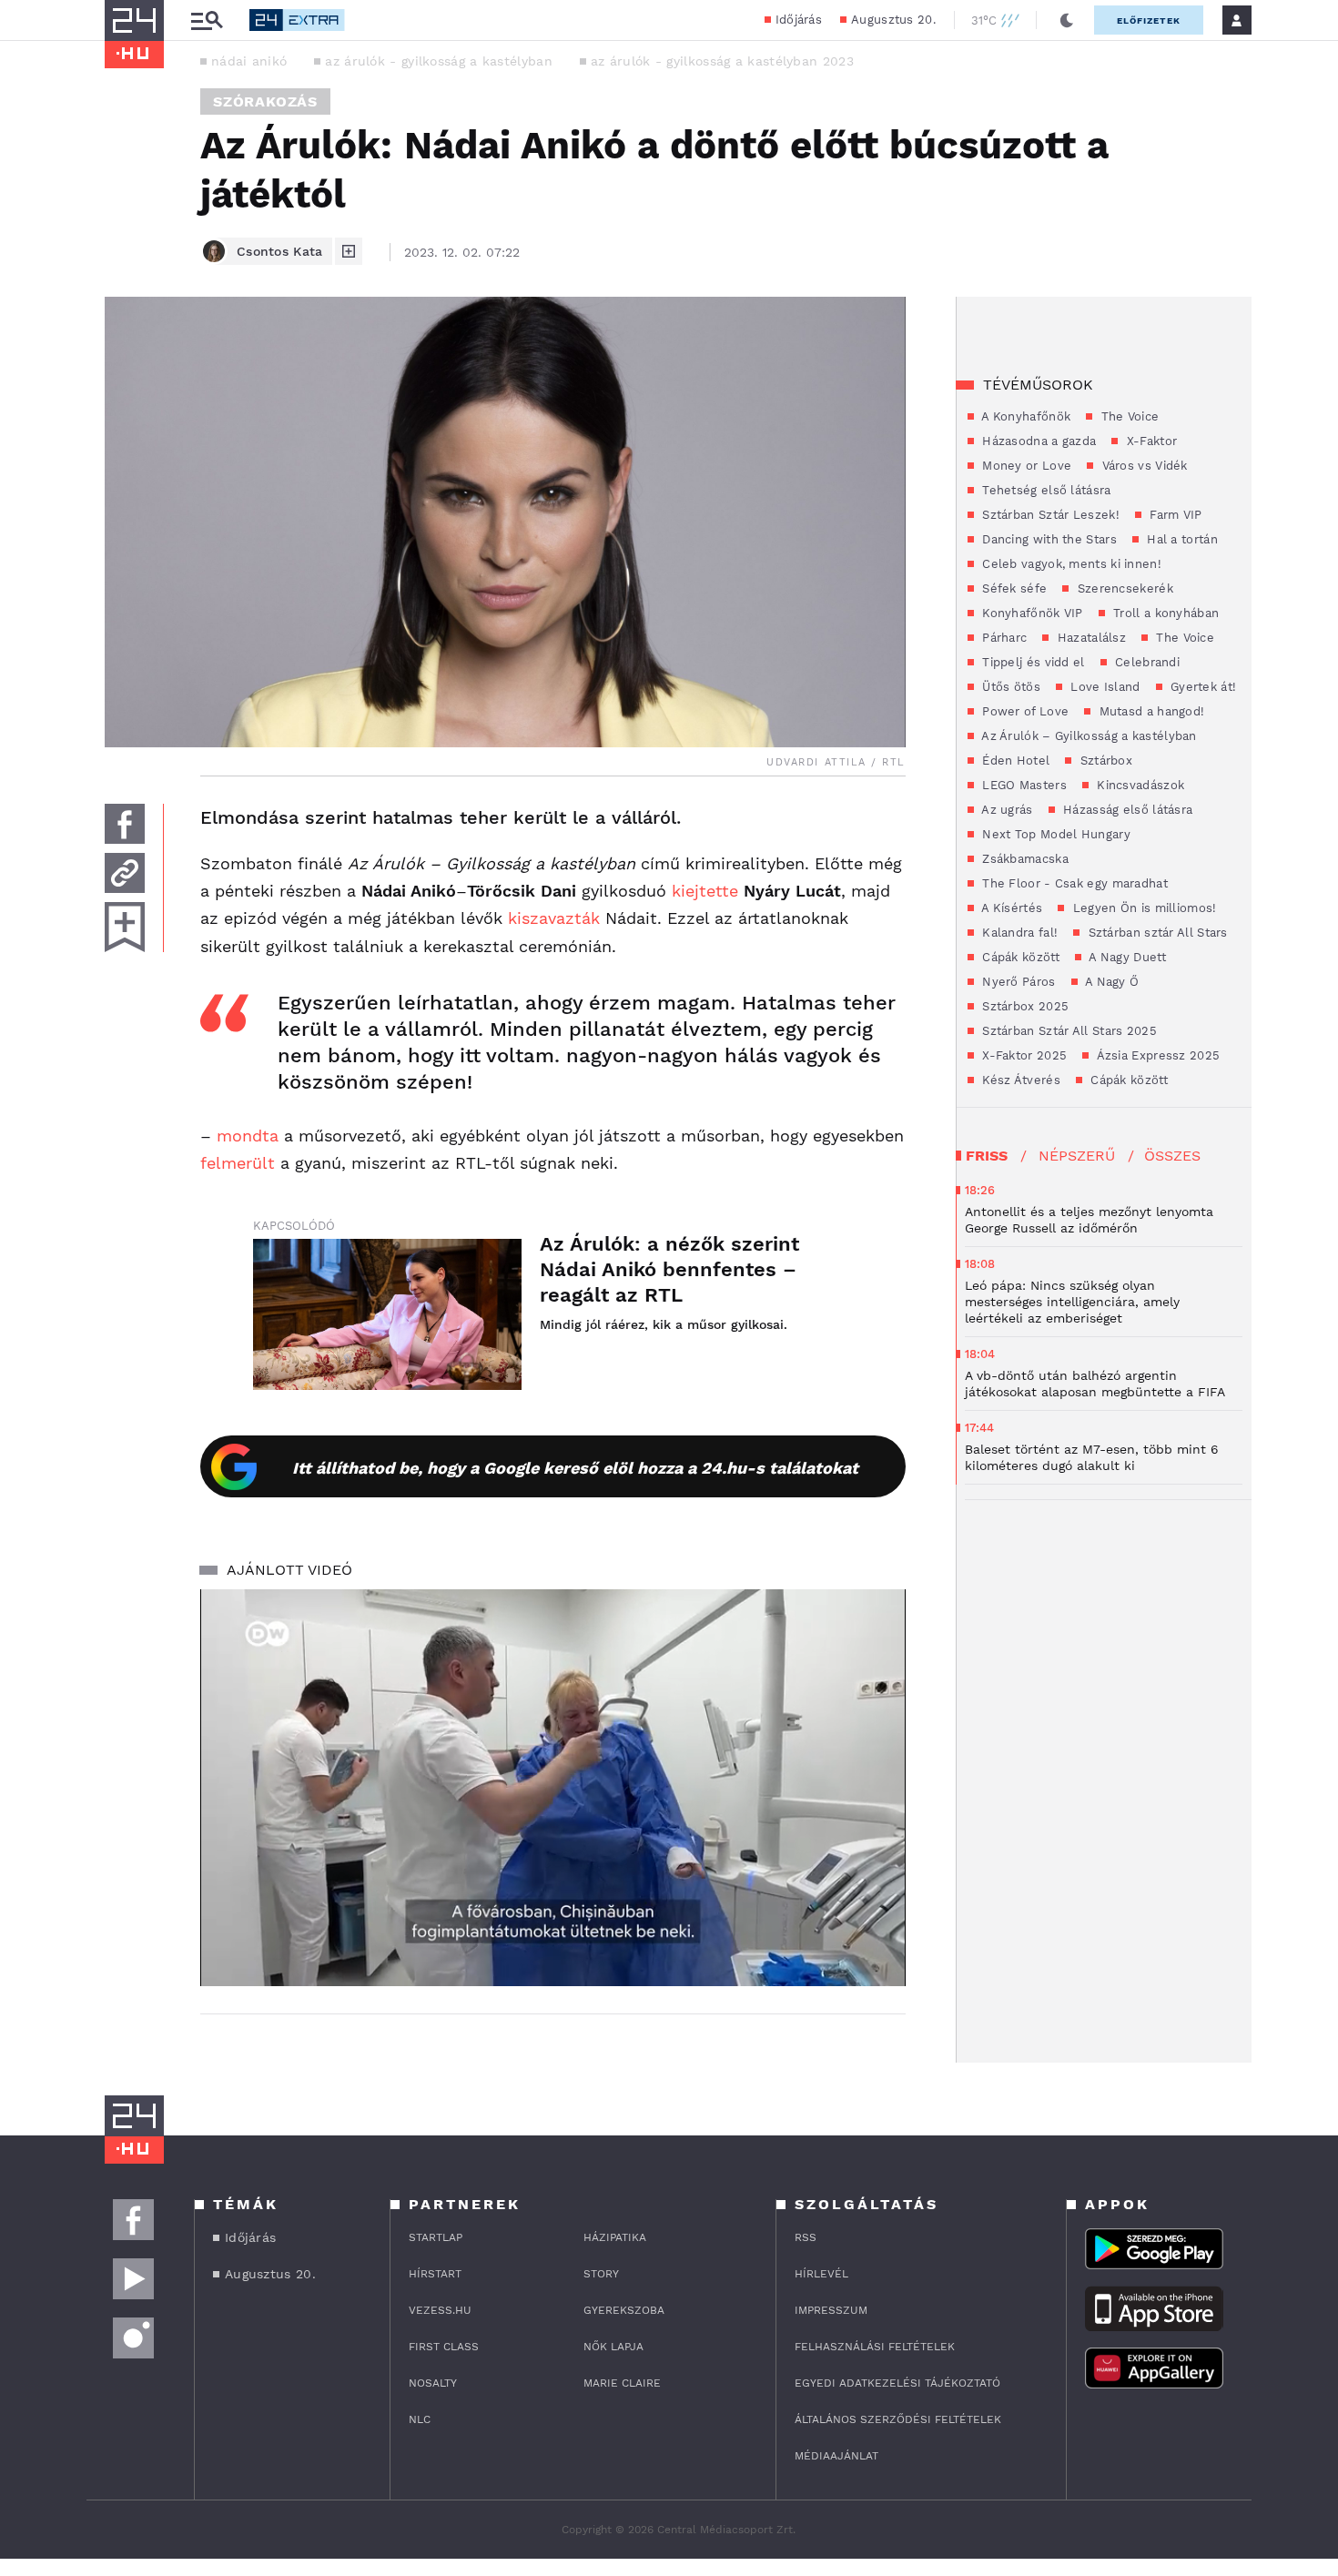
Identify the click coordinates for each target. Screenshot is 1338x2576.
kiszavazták (554, 918)
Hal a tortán (1181, 539)
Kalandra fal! (1018, 933)
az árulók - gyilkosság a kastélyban (439, 61)
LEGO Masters (1023, 785)
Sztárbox (1104, 761)
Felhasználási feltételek (875, 2347)
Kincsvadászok (1139, 785)
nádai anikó (249, 61)
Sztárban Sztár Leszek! (1049, 515)
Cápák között (1019, 957)
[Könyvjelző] (125, 927)
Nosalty (433, 2383)
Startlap (436, 2237)
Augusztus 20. (893, 20)
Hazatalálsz (1090, 638)
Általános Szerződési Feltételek (898, 2419)
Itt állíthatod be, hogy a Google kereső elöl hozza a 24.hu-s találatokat (575, 1468)
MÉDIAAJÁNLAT (836, 2456)
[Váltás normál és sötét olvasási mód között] (1067, 20)
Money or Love (1025, 466)
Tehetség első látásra (1045, 490)
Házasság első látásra (1126, 810)
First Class (444, 2347)
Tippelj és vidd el (1032, 662)
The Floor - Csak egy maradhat (1073, 883)
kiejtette (705, 891)
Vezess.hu (440, 2310)
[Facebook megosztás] (125, 824)
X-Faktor (1150, 441)
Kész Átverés (1019, 1080)
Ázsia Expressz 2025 (1156, 1055)
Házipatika (615, 2237)
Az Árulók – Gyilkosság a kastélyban (1088, 736)
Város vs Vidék (1143, 466)
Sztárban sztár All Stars (1156, 933)
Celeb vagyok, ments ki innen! (1070, 564)
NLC (420, 2419)
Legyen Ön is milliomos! (1142, 908)
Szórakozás (265, 101)
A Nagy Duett (1126, 957)
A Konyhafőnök (1024, 416)
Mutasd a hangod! (1150, 711)
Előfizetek (1149, 20)
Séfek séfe (1013, 588)
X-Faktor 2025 (1023, 1055)
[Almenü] (207, 20)
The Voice (1128, 416)
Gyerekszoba (624, 2310)
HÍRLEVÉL (821, 2274)
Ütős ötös (1009, 687)
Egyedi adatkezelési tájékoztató (897, 2383)
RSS (806, 2237)
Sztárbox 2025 (1024, 1006)
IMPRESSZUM (831, 2310)
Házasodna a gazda (1037, 441)
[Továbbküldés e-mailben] (125, 873)
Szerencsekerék (1123, 588)
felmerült (238, 1163)
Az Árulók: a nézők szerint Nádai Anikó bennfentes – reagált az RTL (669, 1269)
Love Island (1104, 687)
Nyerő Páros (1017, 982)
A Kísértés (1010, 908)
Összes (1172, 1156)
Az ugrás (1006, 810)
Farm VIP (1174, 515)
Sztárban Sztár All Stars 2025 (1068, 1031)
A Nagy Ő (1111, 982)
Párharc (1003, 638)
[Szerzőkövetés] (349, 251)
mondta (248, 1136)
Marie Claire (622, 2383)
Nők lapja (613, 2347)
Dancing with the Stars (1048, 539)
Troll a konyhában (1164, 613)
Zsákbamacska (1024, 859)
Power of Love (1024, 711)
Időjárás (799, 20)
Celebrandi (1145, 662)
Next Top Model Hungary (1054, 834)
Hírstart (435, 2274)
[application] (553, 1788)
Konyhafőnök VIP (1031, 613)
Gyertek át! (1202, 687)
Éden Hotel (1014, 761)
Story (601, 2274)
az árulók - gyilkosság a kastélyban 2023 (722, 61)
